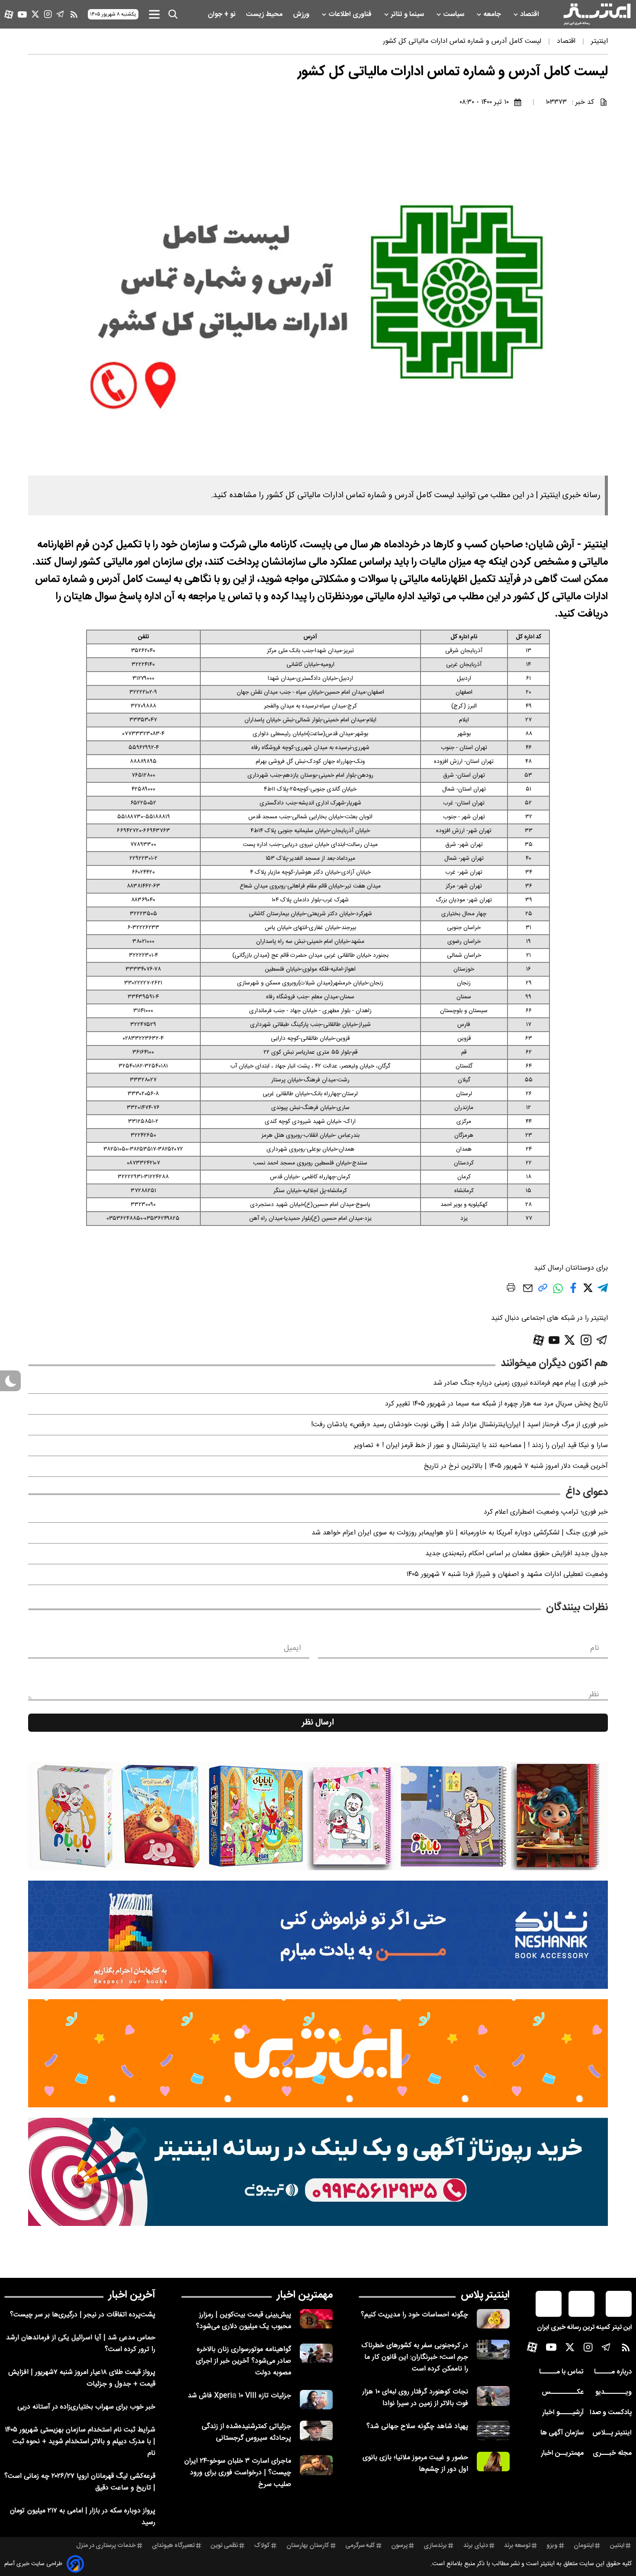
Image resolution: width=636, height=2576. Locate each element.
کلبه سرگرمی (360, 2546)
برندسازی (435, 2546)
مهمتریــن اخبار (562, 2453)
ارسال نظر (318, 1723)
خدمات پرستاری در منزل (106, 2546)
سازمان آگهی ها (562, 2433)
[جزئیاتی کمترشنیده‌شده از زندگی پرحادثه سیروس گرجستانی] (316, 2430)
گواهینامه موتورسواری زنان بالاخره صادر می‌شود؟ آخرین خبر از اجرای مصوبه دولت (244, 2361)
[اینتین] (318, 2053)
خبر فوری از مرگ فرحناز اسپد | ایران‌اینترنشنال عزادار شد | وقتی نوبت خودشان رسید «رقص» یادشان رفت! (459, 1425)
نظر (594, 1695)
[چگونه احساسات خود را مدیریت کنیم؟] (493, 2319)
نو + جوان (222, 14)
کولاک (262, 2546)
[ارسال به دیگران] (528, 1292)
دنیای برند (476, 2546)
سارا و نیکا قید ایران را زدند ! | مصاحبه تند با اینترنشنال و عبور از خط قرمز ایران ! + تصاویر (481, 1446)
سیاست (455, 14)
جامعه (493, 14)
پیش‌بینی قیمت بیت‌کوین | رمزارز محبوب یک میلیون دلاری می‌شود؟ (244, 2321)
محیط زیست (265, 14)
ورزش (302, 14)
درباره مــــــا (613, 2372)
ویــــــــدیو (614, 2392)
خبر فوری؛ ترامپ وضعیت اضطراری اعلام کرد (546, 1512)
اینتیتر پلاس (485, 2295)
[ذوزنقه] (318, 1816)
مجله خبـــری (612, 2453)
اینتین (617, 2546)
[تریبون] (318, 2172)
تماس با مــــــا (561, 2372)
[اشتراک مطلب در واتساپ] (558, 1293)
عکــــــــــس (563, 2392)
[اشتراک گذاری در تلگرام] (603, 1291)
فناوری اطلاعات (351, 14)
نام (595, 1648)
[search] (173, 14)
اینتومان (584, 2546)
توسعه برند (517, 2546)
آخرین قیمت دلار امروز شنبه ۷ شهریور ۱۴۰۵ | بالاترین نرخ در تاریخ (516, 1466)
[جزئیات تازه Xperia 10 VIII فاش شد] (316, 2400)
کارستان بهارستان (308, 2546)
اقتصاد (530, 14)
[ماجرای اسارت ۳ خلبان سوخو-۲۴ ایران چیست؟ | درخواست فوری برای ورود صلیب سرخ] (316, 2465)
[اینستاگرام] (48, 14)
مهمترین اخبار (305, 2295)
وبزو (552, 2546)
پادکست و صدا (611, 2413)
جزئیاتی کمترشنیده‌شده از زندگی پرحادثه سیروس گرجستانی (246, 2432)
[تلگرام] (60, 14)
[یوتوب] (22, 14)
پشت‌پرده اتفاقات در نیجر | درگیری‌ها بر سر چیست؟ (83, 2315)
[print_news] (511, 1289)
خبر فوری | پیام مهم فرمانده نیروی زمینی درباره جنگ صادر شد (520, 1383)
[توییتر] (35, 14)
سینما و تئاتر (408, 14)
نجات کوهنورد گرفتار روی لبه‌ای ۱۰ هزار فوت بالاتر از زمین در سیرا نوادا (415, 2398)
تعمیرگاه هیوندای (173, 2546)
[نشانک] (318, 1935)
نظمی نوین (224, 2546)
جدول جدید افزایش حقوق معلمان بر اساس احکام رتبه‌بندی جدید (517, 1554)
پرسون (399, 2546)
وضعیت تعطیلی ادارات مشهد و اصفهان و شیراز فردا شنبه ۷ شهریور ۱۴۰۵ (507, 1574)
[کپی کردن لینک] (543, 1291)
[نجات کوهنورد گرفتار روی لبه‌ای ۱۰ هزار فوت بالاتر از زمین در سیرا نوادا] (493, 2396)
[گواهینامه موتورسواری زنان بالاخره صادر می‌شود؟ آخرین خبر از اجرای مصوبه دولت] (316, 2353)
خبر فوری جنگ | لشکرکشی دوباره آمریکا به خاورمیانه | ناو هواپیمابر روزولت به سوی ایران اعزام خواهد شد (460, 1533)
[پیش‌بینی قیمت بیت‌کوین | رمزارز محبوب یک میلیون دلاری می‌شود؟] (316, 2319)
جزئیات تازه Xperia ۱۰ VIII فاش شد (239, 2396)
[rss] (74, 14)
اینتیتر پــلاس (612, 2433)
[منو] (154, 14)
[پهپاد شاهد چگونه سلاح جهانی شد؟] (493, 2430)
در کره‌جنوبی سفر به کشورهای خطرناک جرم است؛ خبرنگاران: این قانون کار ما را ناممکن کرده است (415, 2357)
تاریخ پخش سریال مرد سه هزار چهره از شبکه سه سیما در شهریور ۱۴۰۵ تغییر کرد (496, 1404)
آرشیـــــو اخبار (563, 2413)
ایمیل (292, 1648)
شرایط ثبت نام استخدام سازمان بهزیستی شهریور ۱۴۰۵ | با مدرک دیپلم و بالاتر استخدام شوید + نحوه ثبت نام (80, 2442)
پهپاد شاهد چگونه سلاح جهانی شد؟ (417, 2426)
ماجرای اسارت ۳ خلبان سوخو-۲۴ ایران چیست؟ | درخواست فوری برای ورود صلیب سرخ (238, 2473)
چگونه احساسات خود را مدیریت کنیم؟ (414, 2315)
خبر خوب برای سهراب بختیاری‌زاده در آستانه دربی (86, 2407)
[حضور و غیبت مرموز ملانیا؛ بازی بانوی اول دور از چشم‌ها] (493, 2462)
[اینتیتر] (597, 14)
